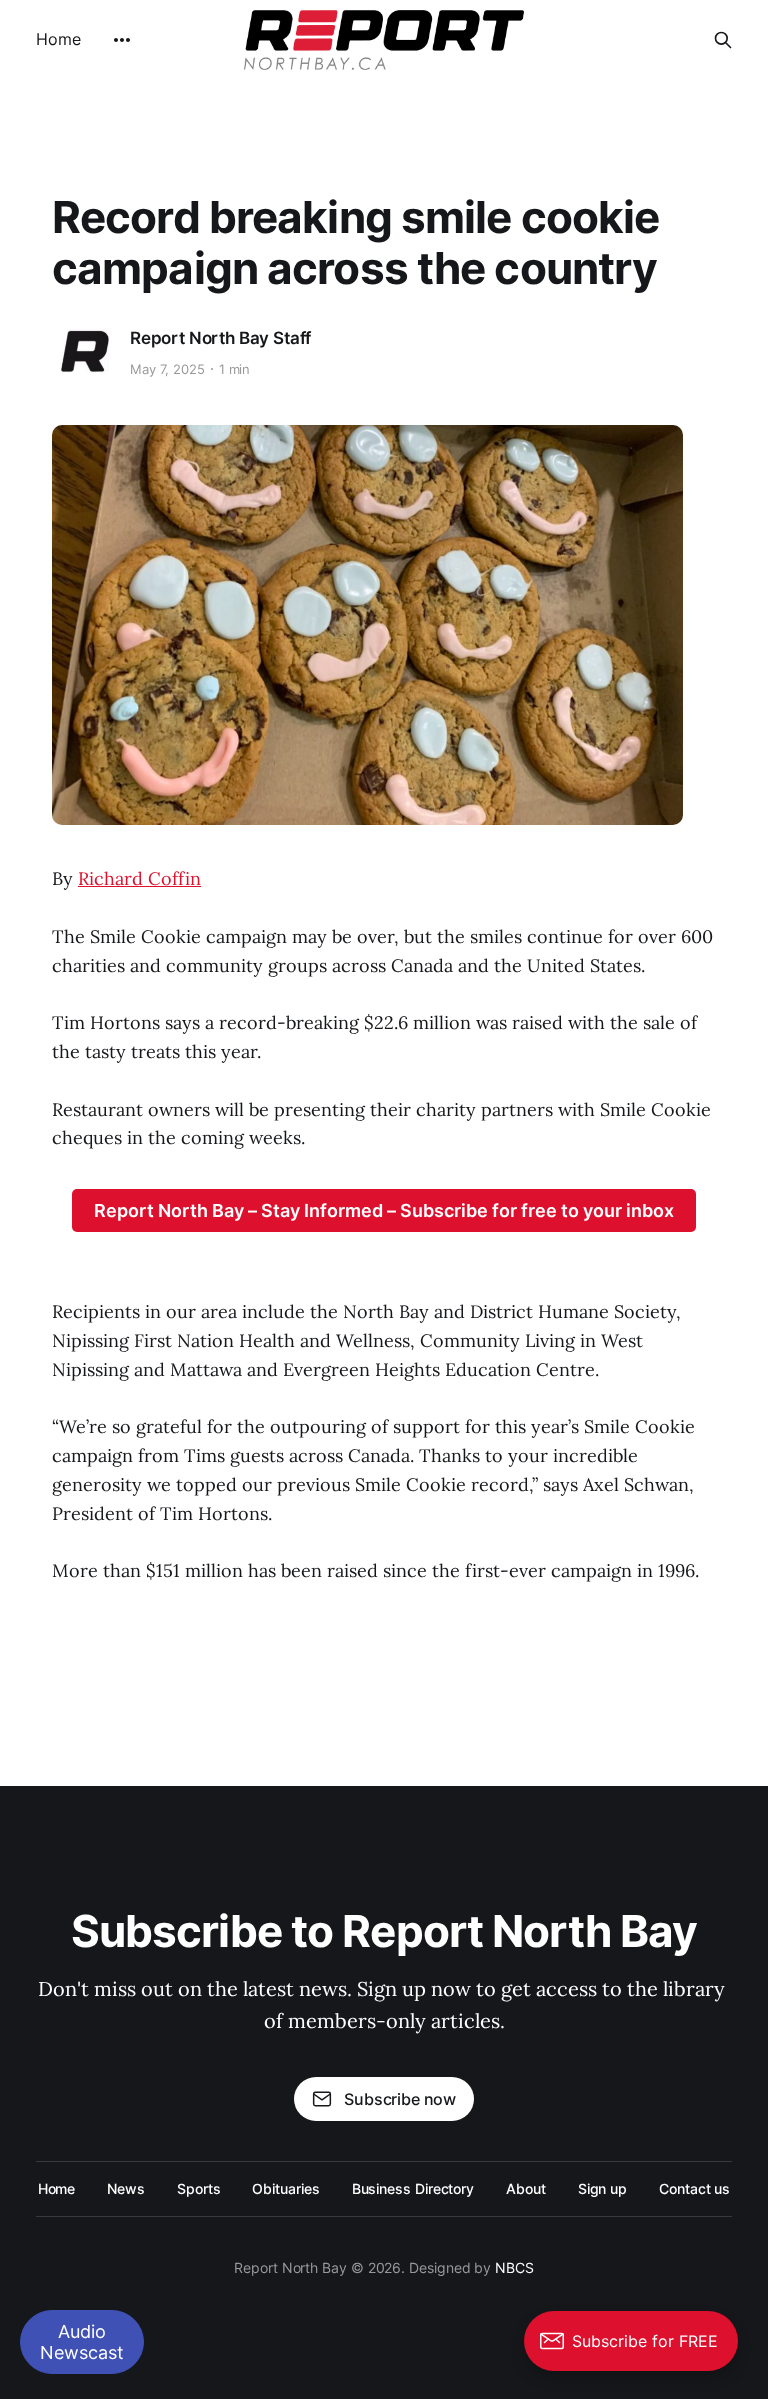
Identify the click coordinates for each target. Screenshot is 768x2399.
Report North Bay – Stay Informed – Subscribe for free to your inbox (384, 1210)
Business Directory (413, 2188)
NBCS (514, 2267)
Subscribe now (400, 2099)
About (526, 2188)
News (126, 2188)
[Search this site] (723, 40)
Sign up (602, 2188)
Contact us (694, 2188)
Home (58, 39)
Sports (199, 2188)
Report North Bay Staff (220, 338)
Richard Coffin (139, 878)
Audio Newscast (82, 2342)
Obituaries (285, 2188)
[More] (122, 40)
